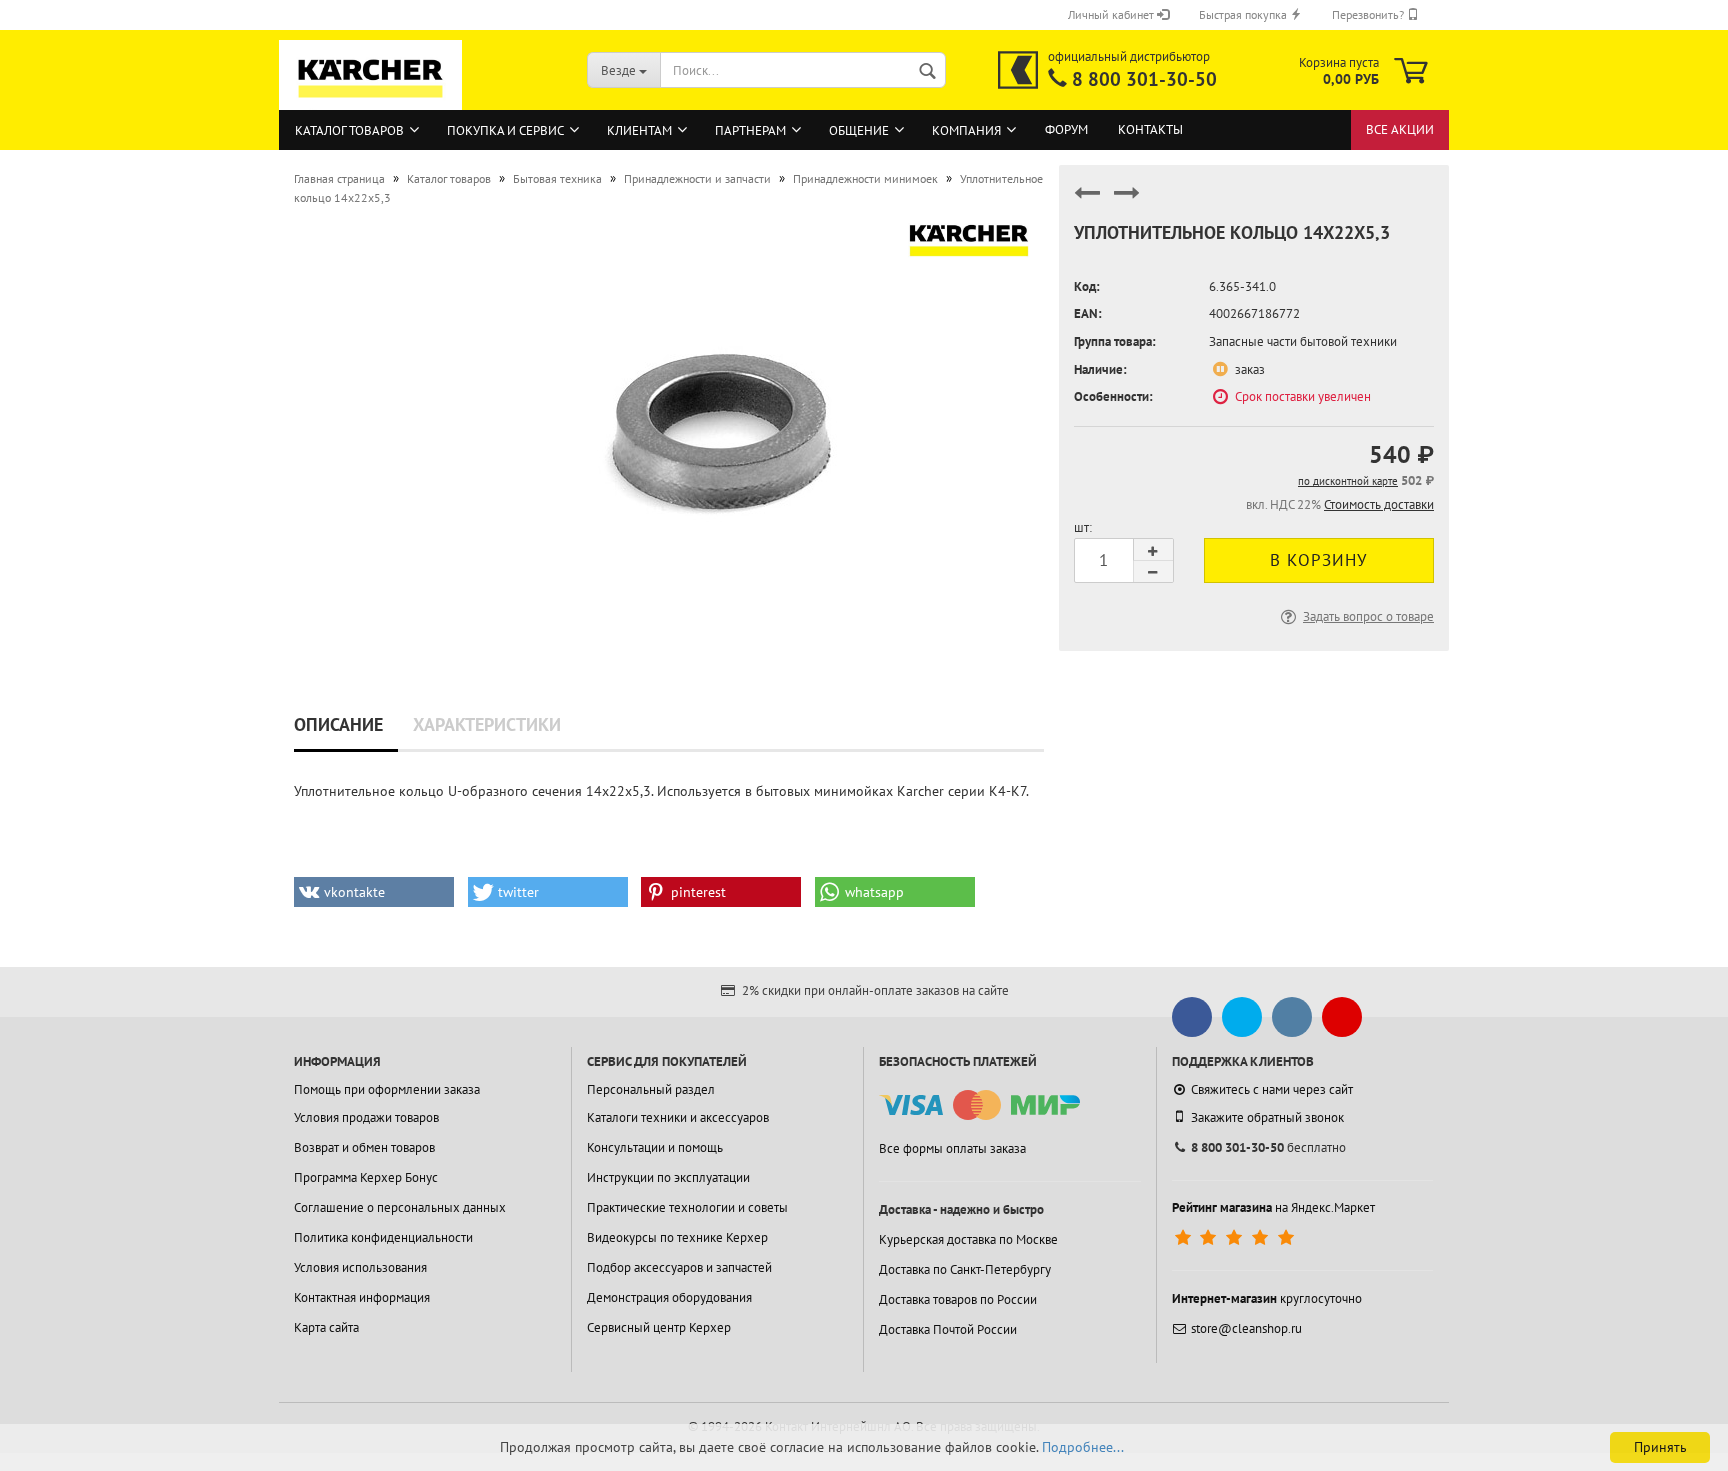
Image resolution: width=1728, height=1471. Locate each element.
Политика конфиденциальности (383, 1237)
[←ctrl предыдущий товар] (1087, 201)
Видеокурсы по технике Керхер (677, 1237)
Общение (859, 130)
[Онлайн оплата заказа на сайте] (979, 1105)
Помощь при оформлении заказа (387, 1089)
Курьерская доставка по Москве (968, 1239)
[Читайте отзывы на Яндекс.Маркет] (1236, 1238)
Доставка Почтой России (948, 1329)
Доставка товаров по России (958, 1299)
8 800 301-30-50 (1144, 79)
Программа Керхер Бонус (366, 1177)
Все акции (1400, 129)
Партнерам (750, 130)
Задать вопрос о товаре (1368, 616)
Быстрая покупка (1244, 14)
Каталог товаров (349, 130)
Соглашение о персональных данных (400, 1207)
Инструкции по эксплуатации (668, 1177)
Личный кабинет (1112, 14)
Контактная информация (362, 1297)
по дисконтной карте (1348, 481)
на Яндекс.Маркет (1273, 1207)
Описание (338, 724)
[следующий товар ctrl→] (1127, 201)
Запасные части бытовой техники (1303, 341)
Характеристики (487, 724)
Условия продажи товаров (366, 1117)
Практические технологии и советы (687, 1207)
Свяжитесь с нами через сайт (1272, 1089)
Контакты (1150, 129)
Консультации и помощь (655, 1147)
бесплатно (1268, 1147)
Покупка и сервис (505, 130)
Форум (1066, 129)
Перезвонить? (1369, 14)
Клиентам (639, 130)
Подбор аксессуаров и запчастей (679, 1267)
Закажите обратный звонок (1267, 1117)
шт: (1083, 527)
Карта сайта (326, 1327)
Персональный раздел (651, 1089)
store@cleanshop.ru (1246, 1328)
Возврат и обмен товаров (364, 1147)
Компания (966, 130)
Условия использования (360, 1267)
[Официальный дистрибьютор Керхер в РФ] (1018, 70)
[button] (374, 892)
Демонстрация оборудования (669, 1297)
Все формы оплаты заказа (952, 1148)
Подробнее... (1083, 1447)
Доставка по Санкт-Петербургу (965, 1269)
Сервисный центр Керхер (659, 1327)
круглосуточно (1267, 1298)
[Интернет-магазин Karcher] (371, 100)
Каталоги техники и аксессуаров (678, 1117)
